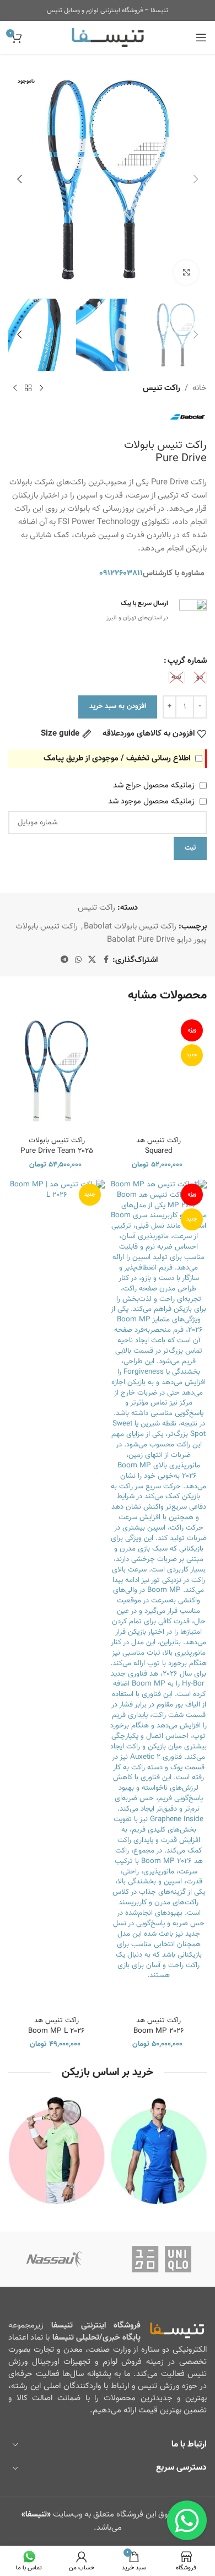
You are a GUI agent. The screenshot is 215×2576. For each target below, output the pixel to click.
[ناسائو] (54, 2259)
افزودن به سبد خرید (118, 706)
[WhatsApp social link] (78, 960)
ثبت (190, 848)
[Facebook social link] (106, 960)
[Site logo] (108, 38)
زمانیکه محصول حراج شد (155, 785)
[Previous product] (41, 388)
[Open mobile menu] (201, 37)
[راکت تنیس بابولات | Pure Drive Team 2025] (57, 1071)
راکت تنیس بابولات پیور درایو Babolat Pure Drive (111, 933)
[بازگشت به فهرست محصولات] (28, 388)
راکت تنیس (162, 388)
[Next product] (15, 388)
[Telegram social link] (64, 960)
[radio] (200, 677)
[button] (196, 179)
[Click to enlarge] (186, 272)
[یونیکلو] (161, 2259)
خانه (200, 388)
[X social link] (92, 960)
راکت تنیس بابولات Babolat (130, 927)
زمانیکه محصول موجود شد (152, 801)
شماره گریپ (187, 661)
